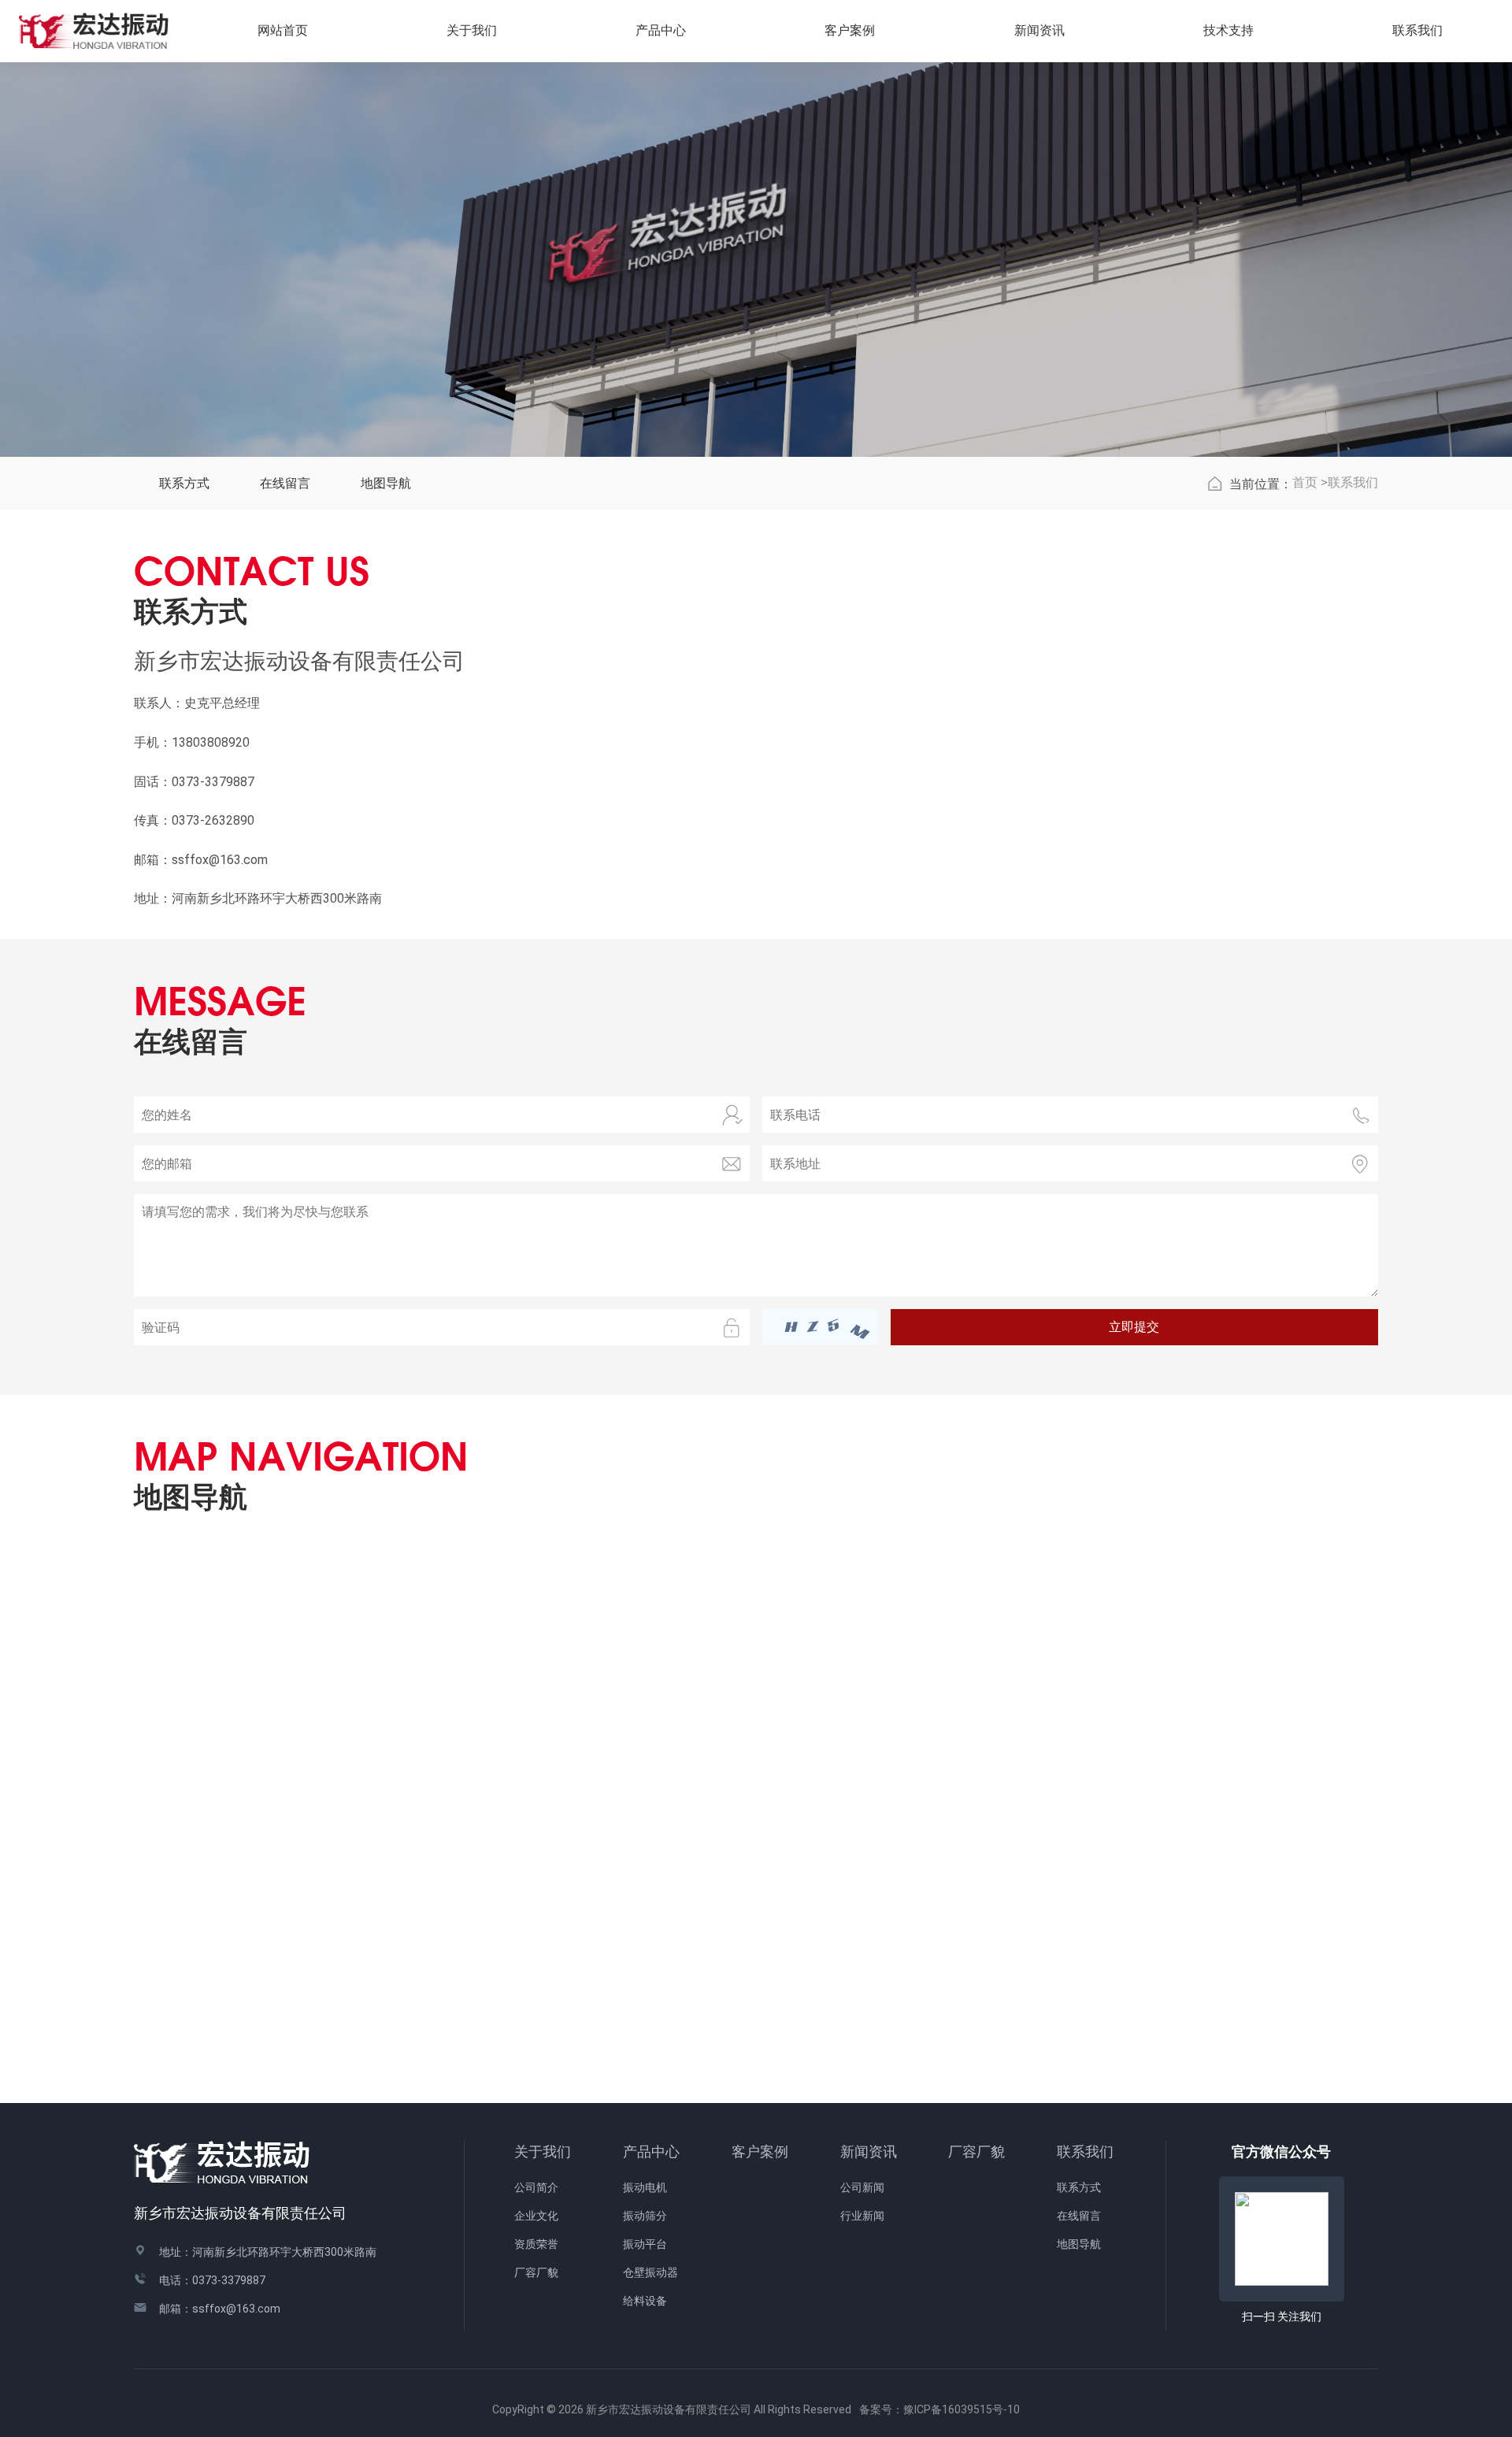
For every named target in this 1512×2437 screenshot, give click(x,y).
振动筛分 (645, 2216)
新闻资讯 (869, 2151)
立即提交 (1134, 1327)
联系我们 (1353, 482)
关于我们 (543, 2151)
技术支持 (1228, 30)
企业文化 (536, 2216)
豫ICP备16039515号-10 (962, 2409)
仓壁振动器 (650, 2272)
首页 (1305, 482)
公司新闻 (862, 2187)
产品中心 (651, 2151)
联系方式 (184, 483)
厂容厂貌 (536, 2272)
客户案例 (760, 2151)
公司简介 (536, 2187)
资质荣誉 (536, 2244)
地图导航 (386, 483)
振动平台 (645, 2244)
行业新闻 (862, 2216)
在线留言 (285, 483)
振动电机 (645, 2187)
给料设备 (645, 2301)
